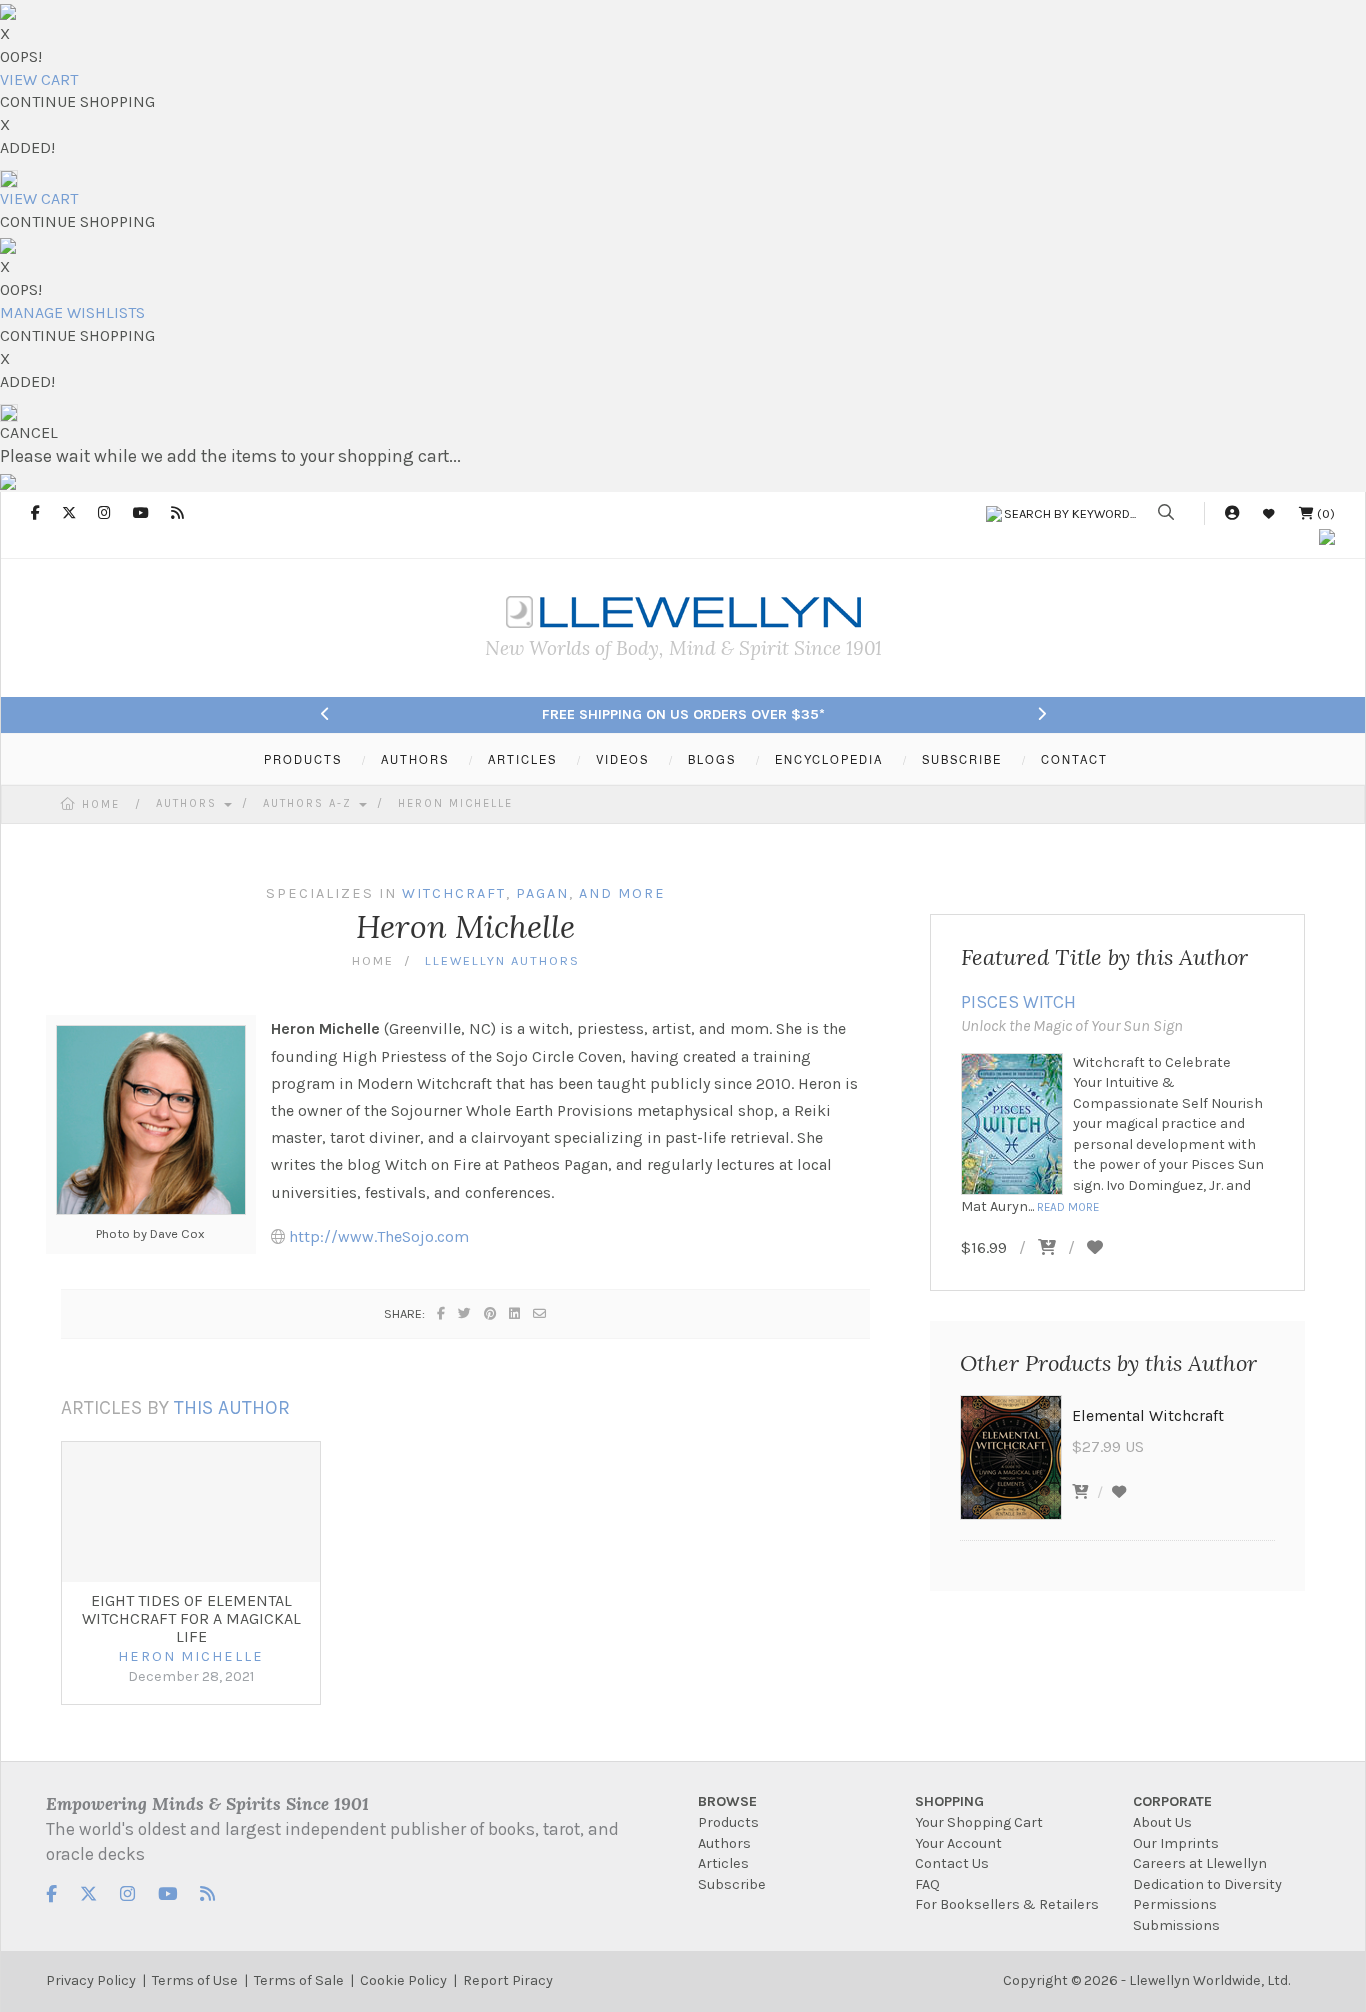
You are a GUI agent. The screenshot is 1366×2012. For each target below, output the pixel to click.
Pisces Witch (1018, 1002)
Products (728, 1822)
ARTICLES (522, 759)
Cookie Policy (403, 1980)
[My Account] (1232, 513)
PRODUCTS (303, 759)
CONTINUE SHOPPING (77, 101)
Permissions (1175, 1904)
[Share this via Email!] (540, 1313)
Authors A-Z (310, 803)
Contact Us (952, 1863)
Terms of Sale (299, 1980)
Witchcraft (454, 893)
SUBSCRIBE (962, 759)
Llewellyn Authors (502, 960)
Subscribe (732, 1884)
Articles (723, 1863)
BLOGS (712, 759)
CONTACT (1074, 759)
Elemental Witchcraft (1148, 1415)
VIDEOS (622, 759)
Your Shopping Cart (979, 1822)
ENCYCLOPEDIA (829, 759)
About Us (1162, 1822)
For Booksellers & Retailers (1007, 1904)
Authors (189, 803)
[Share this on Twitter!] (465, 1313)
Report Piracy (508, 1980)
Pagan (542, 893)
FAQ (927, 1884)
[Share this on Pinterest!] (491, 1313)
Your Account (958, 1843)
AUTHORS (415, 759)
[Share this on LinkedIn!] (515, 1313)
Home (101, 804)
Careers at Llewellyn (1200, 1863)
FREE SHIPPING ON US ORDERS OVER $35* (683, 714)
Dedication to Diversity (1207, 1884)
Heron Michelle (455, 803)
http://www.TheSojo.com (379, 1236)
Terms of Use (195, 1980)
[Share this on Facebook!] (442, 1313)
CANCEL (29, 432)
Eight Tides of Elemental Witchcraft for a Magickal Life (191, 1618)
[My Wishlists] (1269, 513)
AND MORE (622, 893)
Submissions (1176, 1925)
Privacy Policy (91, 1980)
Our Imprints (1176, 1843)
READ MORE (1068, 1207)
